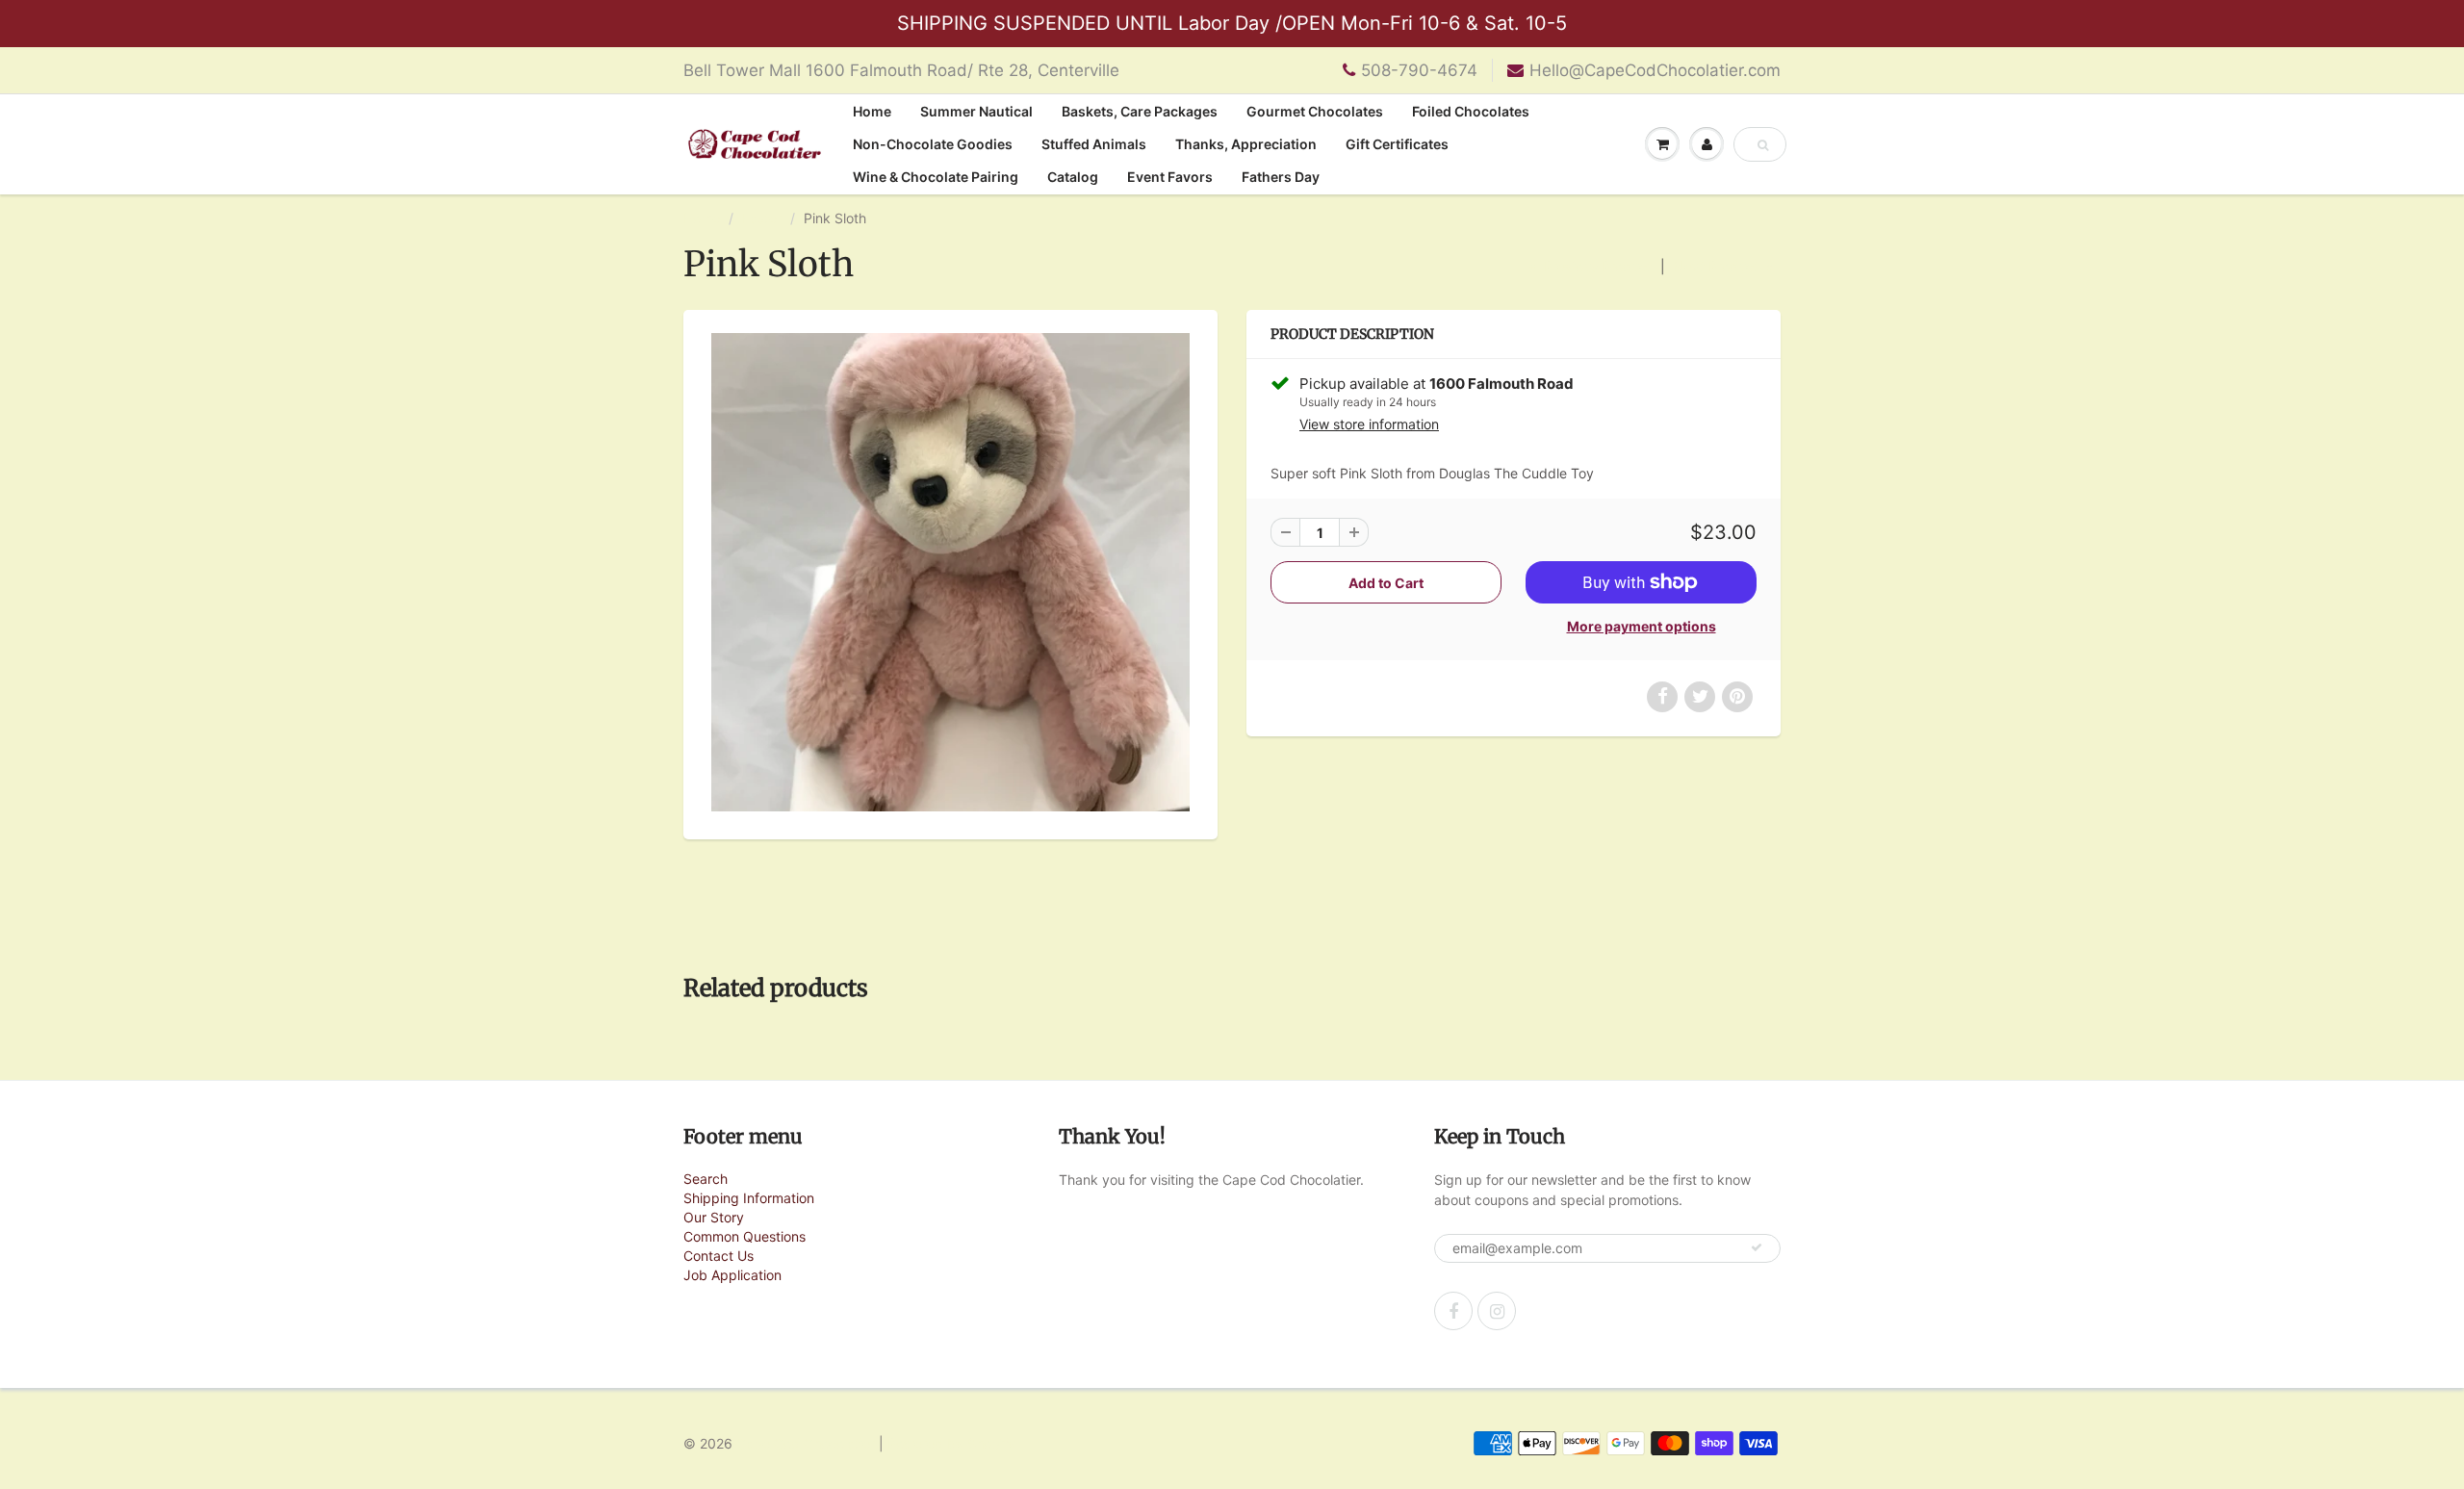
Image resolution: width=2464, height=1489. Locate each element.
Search (706, 1179)
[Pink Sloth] (950, 572)
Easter (762, 218)
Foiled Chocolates (1471, 111)
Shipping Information (749, 1198)
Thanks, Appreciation (1246, 144)
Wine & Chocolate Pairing (936, 177)
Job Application (732, 1275)
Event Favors (1170, 177)
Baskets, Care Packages (1140, 111)
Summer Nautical (976, 111)
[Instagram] (1497, 1311)
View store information (1369, 424)
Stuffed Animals (1094, 144)
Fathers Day (1281, 177)
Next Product (1718, 266)
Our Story (714, 1217)
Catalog (1073, 177)
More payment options (1642, 626)
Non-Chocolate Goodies (933, 144)
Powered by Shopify (951, 1443)
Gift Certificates (1397, 144)
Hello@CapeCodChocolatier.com (1655, 70)
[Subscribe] (1757, 1247)
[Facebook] (1453, 1311)
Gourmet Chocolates (1315, 111)
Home (872, 111)
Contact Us (719, 1256)
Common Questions (744, 1236)
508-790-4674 (1419, 70)
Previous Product (1596, 266)
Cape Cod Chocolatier (806, 1443)
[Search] (1763, 145)
